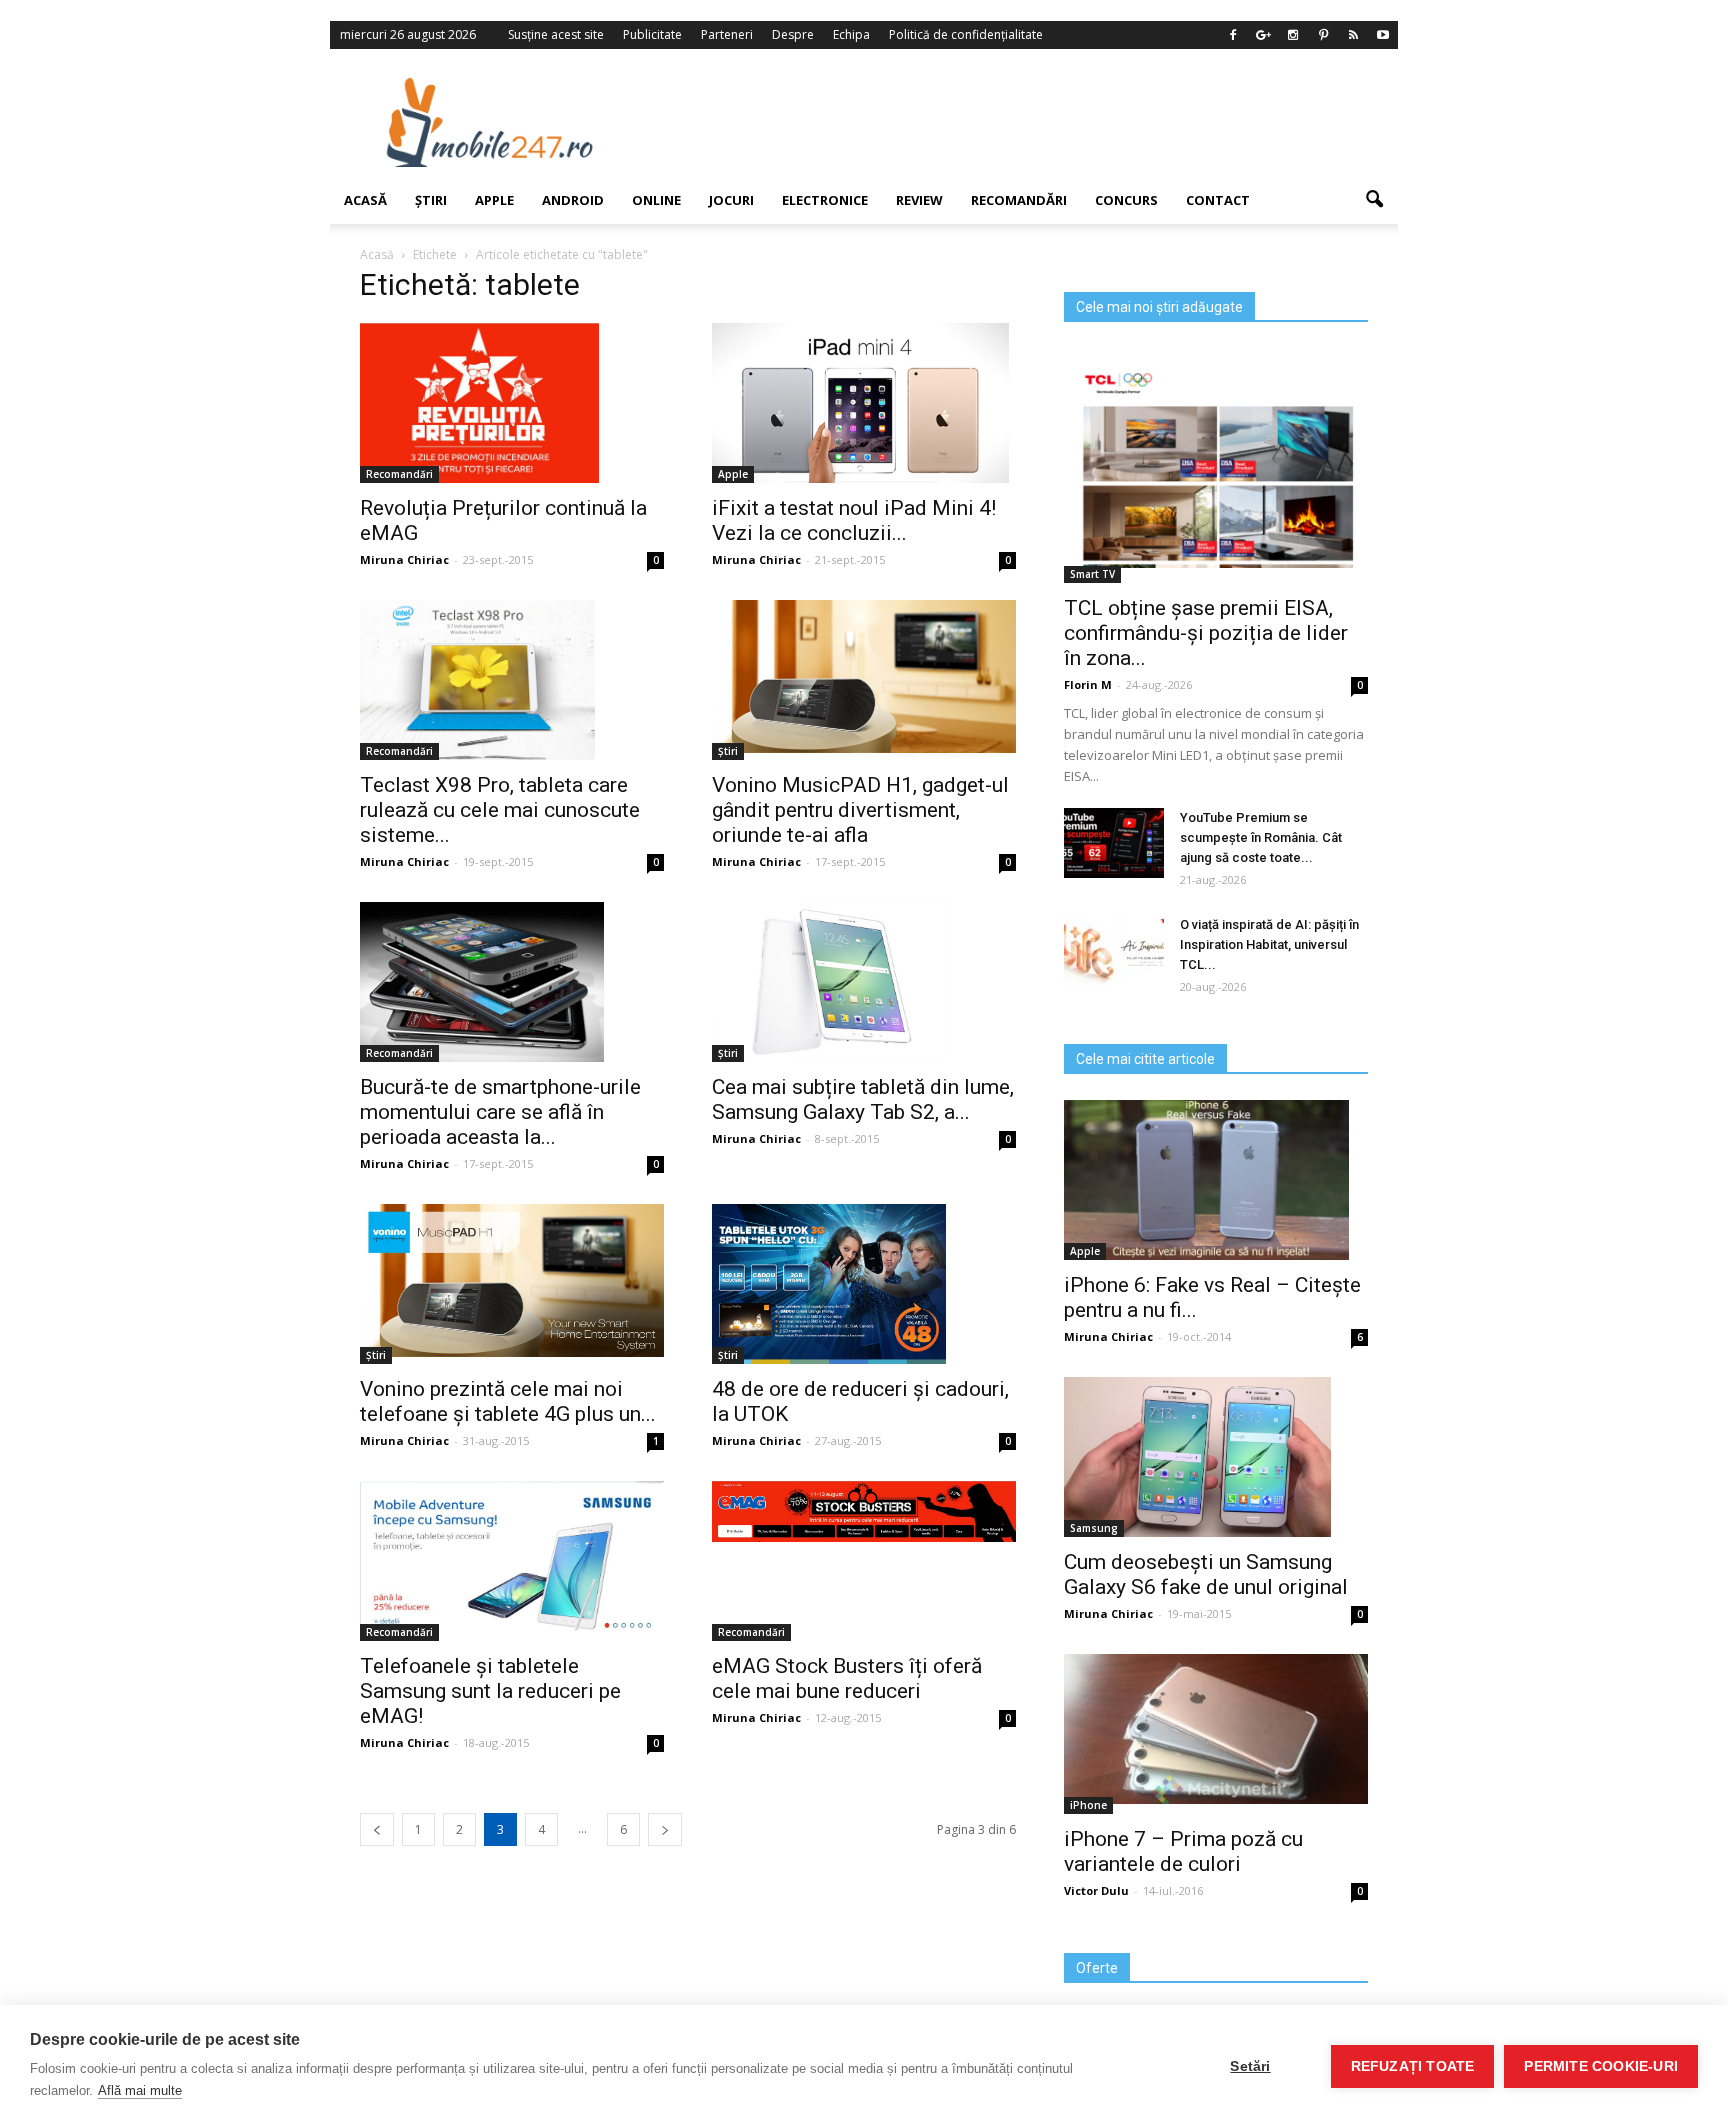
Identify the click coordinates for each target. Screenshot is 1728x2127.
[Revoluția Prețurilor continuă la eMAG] (512, 403)
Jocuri (731, 200)
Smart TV (1092, 574)
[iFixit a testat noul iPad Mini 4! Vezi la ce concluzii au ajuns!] (864, 403)
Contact (1218, 200)
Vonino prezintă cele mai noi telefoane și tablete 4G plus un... (508, 1401)
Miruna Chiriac (404, 559)
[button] (1374, 200)
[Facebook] (1233, 35)
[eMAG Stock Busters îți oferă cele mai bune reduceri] (864, 1511)
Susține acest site (556, 34)
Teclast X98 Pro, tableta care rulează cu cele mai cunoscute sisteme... (500, 810)
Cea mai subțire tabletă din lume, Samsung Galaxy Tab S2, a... (863, 1099)
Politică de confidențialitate (966, 34)
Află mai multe (140, 2090)
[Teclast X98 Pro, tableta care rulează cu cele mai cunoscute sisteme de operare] (512, 680)
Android (573, 200)
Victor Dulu (1096, 1890)
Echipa (851, 34)
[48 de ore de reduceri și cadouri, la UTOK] (864, 1284)
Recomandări (1019, 200)
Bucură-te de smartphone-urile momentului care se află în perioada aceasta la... (500, 1112)
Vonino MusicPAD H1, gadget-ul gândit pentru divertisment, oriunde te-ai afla (860, 810)
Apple (494, 200)
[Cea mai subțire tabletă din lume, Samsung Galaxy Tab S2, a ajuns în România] (864, 982)
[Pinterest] (1323, 35)
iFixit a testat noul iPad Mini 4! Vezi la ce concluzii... (854, 520)
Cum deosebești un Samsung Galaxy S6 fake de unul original (1206, 1574)
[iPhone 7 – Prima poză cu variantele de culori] (1216, 1729)
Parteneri (727, 34)
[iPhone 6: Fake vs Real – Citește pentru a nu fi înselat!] (1216, 1180)
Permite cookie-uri (1601, 2066)
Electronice (825, 200)
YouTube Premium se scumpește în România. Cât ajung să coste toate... (1261, 837)
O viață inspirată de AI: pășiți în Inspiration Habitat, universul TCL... (1269, 944)
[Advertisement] (1027, 122)
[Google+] (1263, 35)
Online (656, 200)
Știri (431, 200)
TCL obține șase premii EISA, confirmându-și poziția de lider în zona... (1206, 633)
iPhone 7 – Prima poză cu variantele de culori (1183, 1851)
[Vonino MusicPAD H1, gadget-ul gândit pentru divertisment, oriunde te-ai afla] (864, 676)
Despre (793, 34)
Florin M (1088, 684)
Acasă (365, 200)
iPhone (1088, 1805)
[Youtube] (1383, 35)
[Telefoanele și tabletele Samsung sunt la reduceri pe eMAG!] (512, 1560)
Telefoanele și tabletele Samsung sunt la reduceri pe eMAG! (490, 1691)
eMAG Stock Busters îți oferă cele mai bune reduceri (847, 1678)
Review (919, 200)
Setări (1250, 2066)
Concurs (1126, 200)
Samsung (1094, 1528)
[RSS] (1353, 35)
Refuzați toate (1413, 2066)
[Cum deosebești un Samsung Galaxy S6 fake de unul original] (1216, 1457)
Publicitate (652, 34)
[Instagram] (1293, 35)
